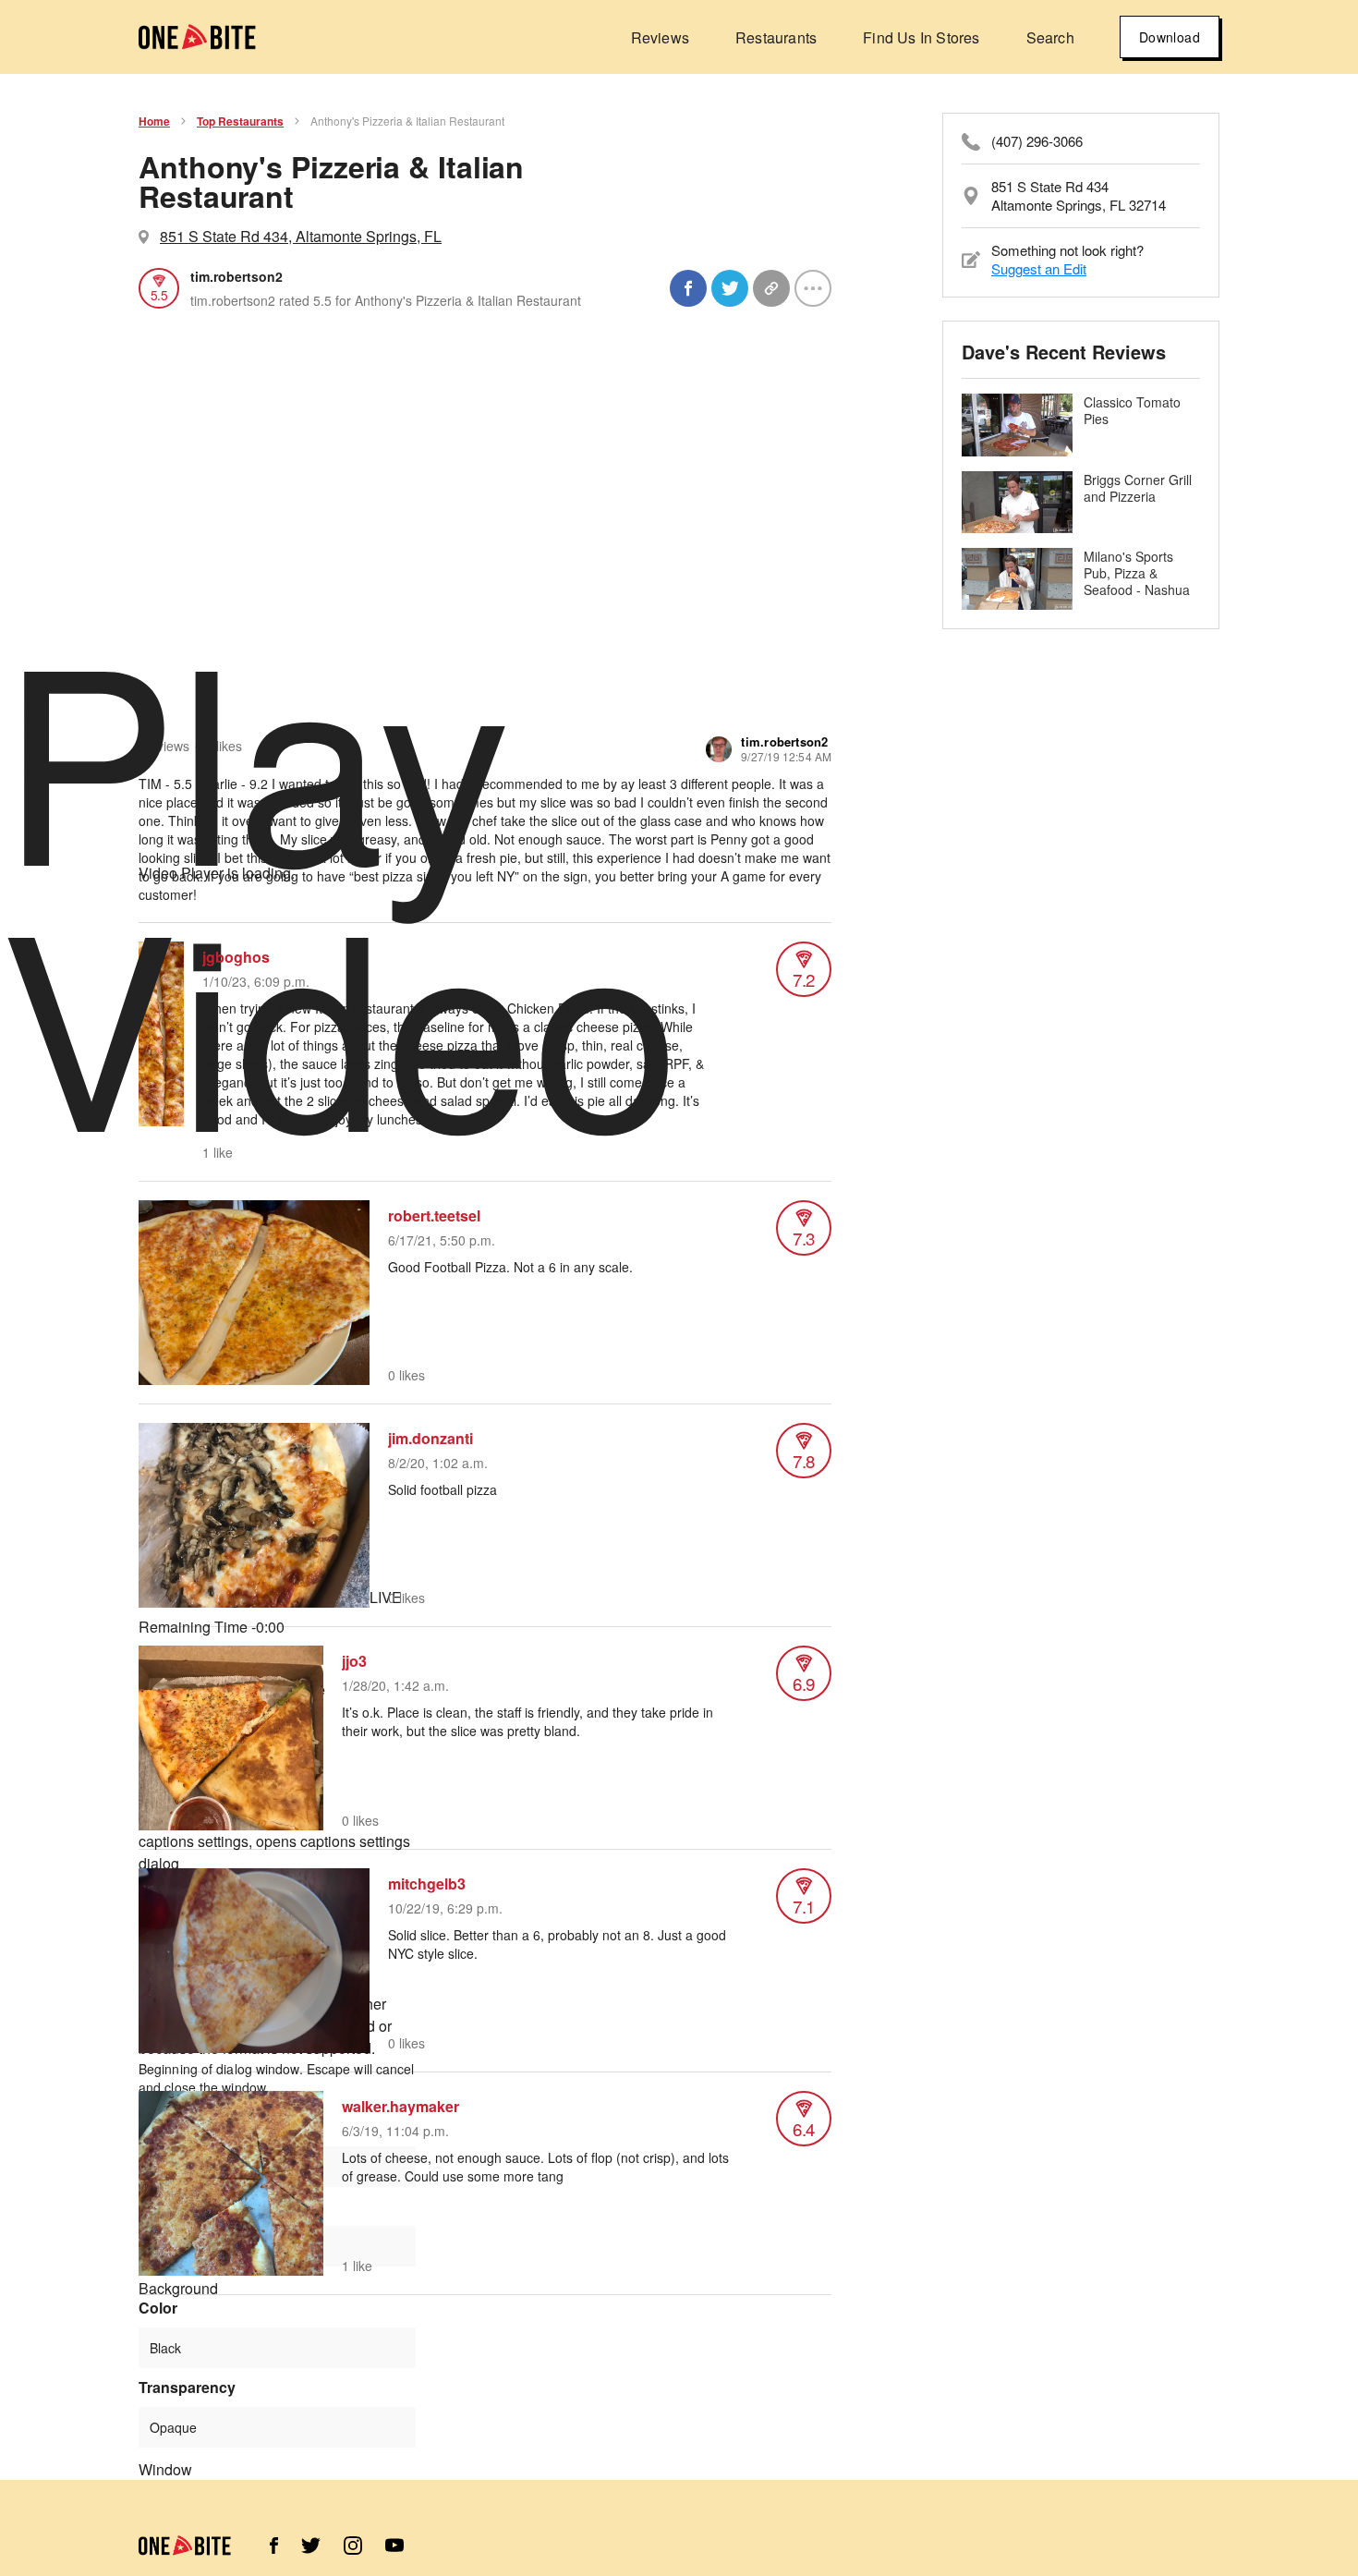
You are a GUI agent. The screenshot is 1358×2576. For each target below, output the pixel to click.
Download (1170, 37)
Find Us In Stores (921, 37)
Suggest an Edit (1039, 268)
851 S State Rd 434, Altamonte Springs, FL (301, 236)
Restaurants (776, 37)
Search (1050, 37)
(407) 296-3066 (1037, 141)
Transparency (187, 2388)
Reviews (660, 37)
